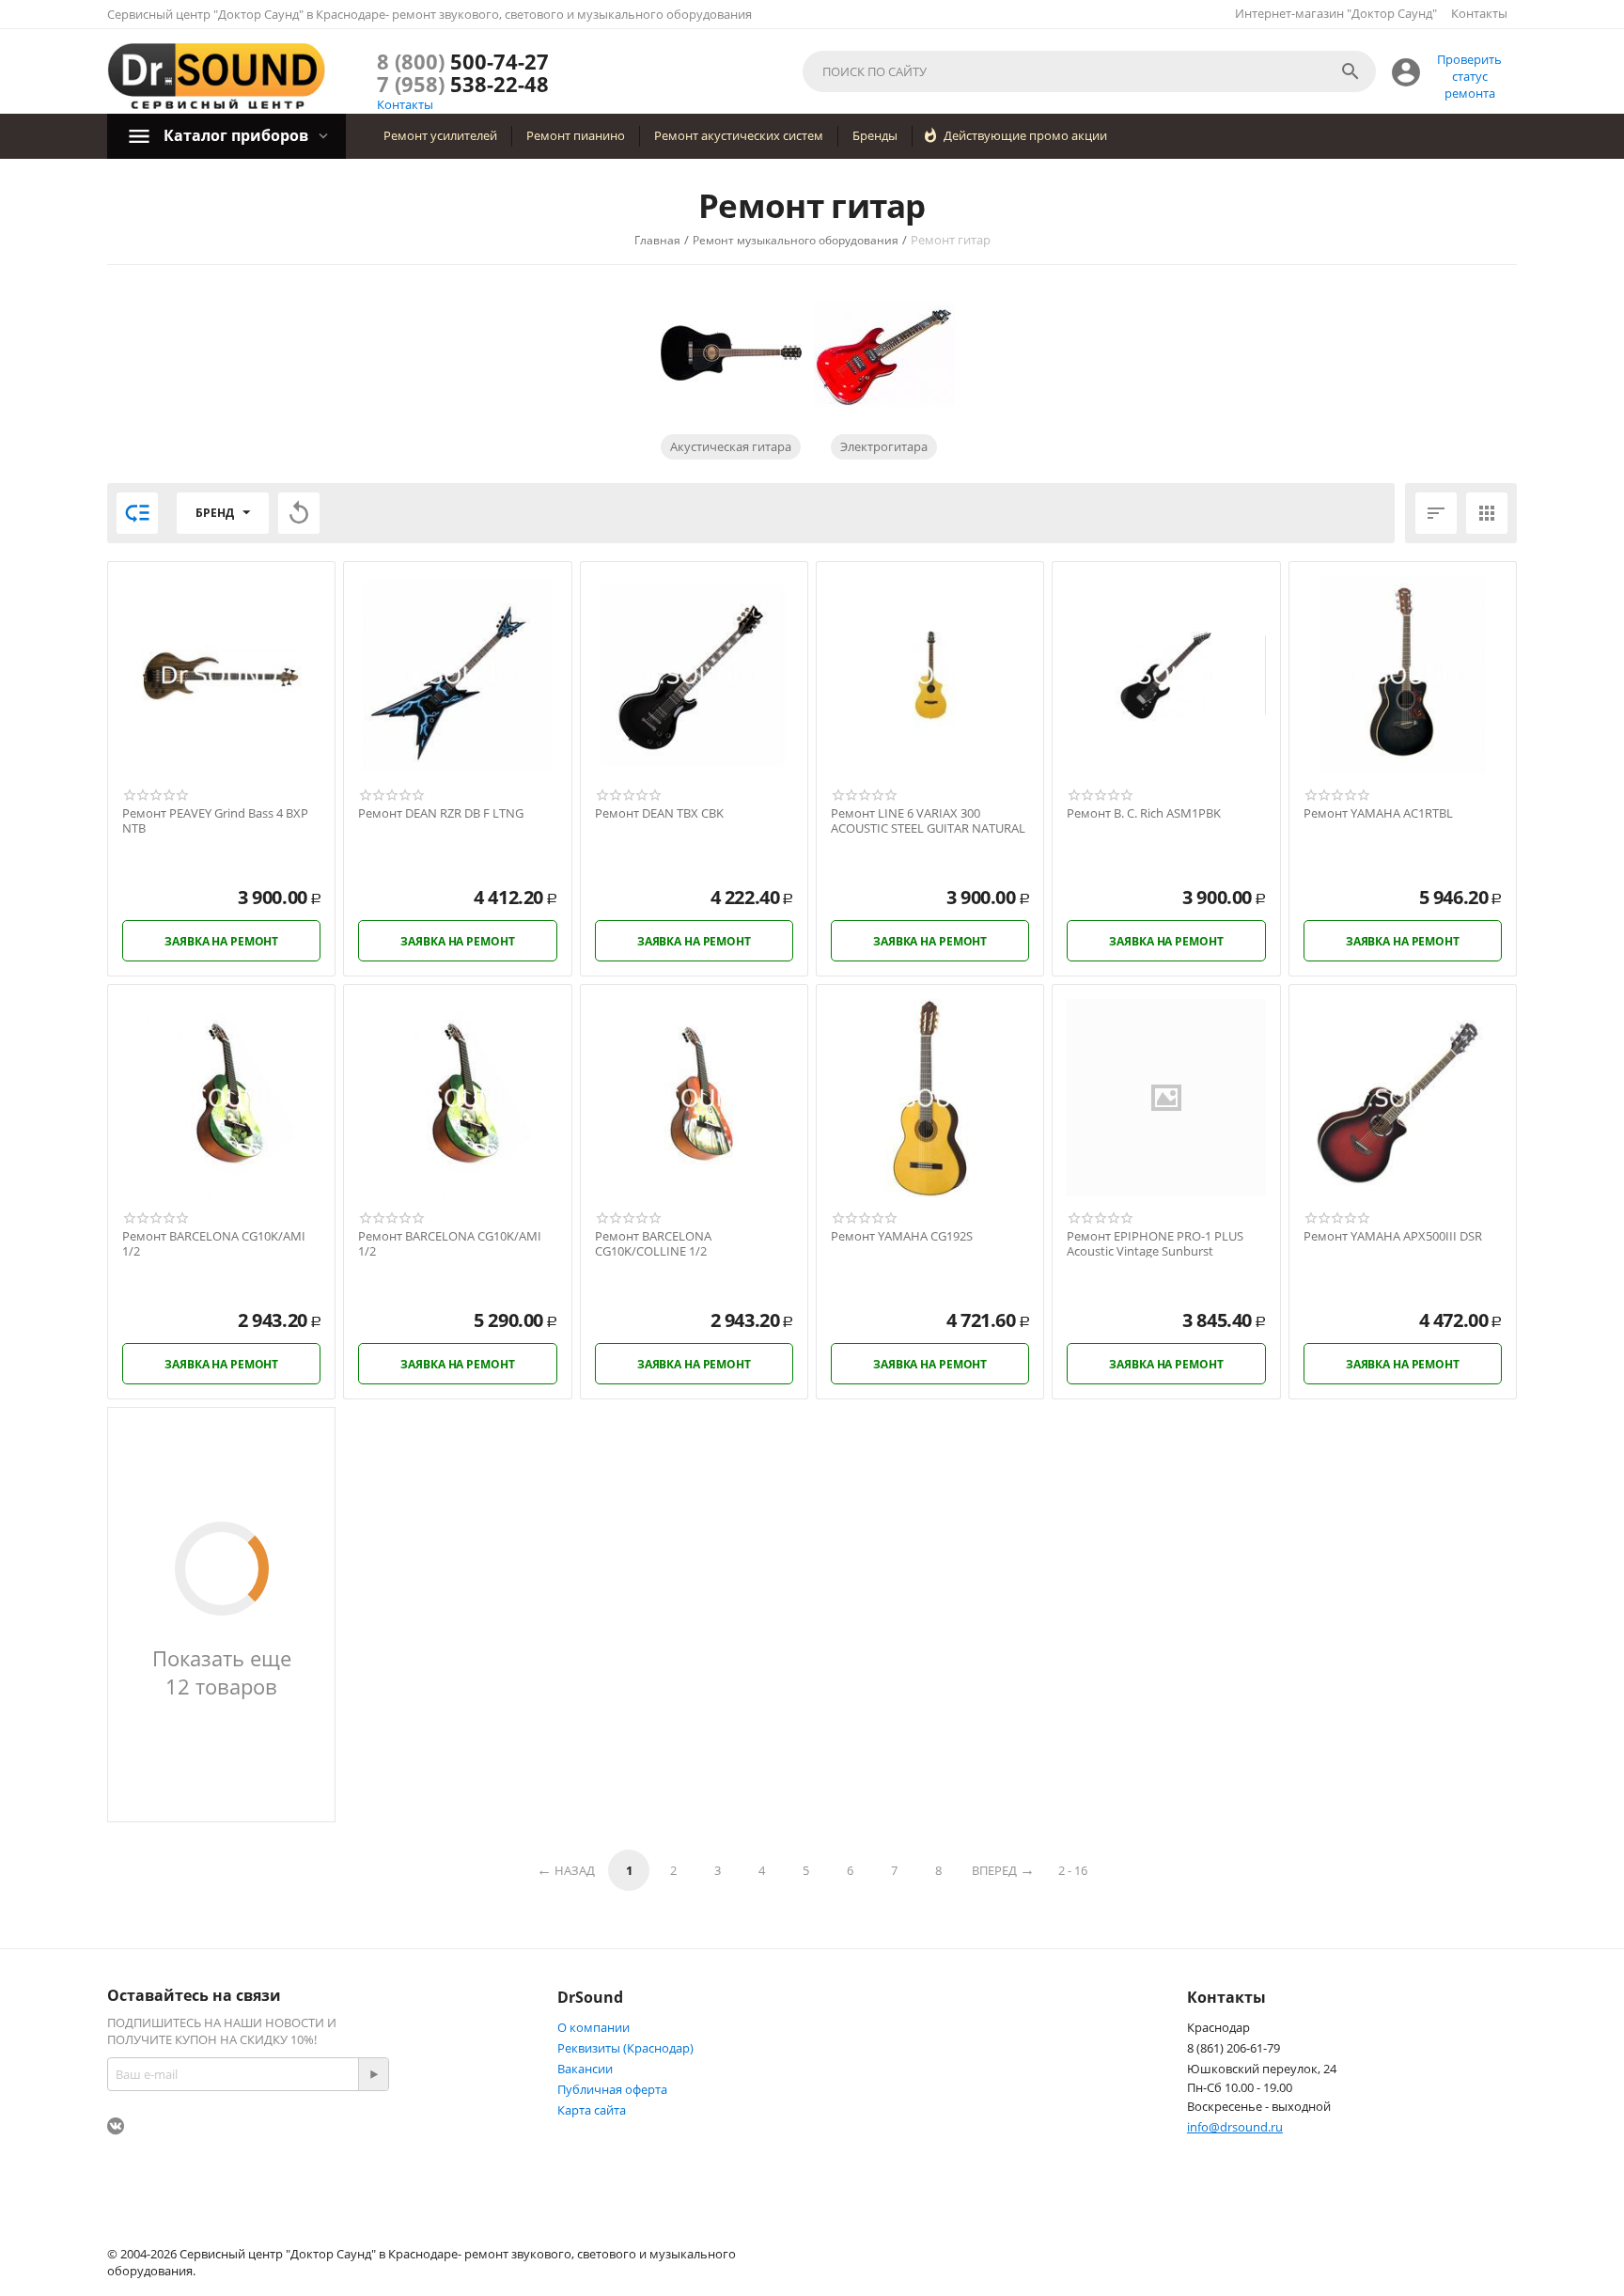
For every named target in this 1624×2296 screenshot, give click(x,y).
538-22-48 (463, 84)
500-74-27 (463, 61)
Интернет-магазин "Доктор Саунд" (1336, 13)
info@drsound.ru (1235, 2127)
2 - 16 (1073, 1870)
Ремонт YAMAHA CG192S (902, 1237)
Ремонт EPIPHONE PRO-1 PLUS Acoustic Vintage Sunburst (1155, 1244)
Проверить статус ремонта (1469, 76)
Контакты (1479, 13)
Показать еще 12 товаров (222, 1672)
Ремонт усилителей (440, 135)
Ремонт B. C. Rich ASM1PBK (1144, 814)
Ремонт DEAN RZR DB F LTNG (441, 814)
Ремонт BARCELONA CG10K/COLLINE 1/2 (653, 1244)
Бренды (875, 135)
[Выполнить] (373, 2074)
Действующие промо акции (1025, 135)
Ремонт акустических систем (739, 135)
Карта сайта (592, 2110)
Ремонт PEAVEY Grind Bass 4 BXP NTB (215, 821)
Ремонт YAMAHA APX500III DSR (1393, 1237)
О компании (593, 2027)
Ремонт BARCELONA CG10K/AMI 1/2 (214, 1244)
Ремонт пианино (576, 135)
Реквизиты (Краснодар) (625, 2048)
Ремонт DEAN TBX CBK (659, 814)
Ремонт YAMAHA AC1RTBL (1378, 814)
